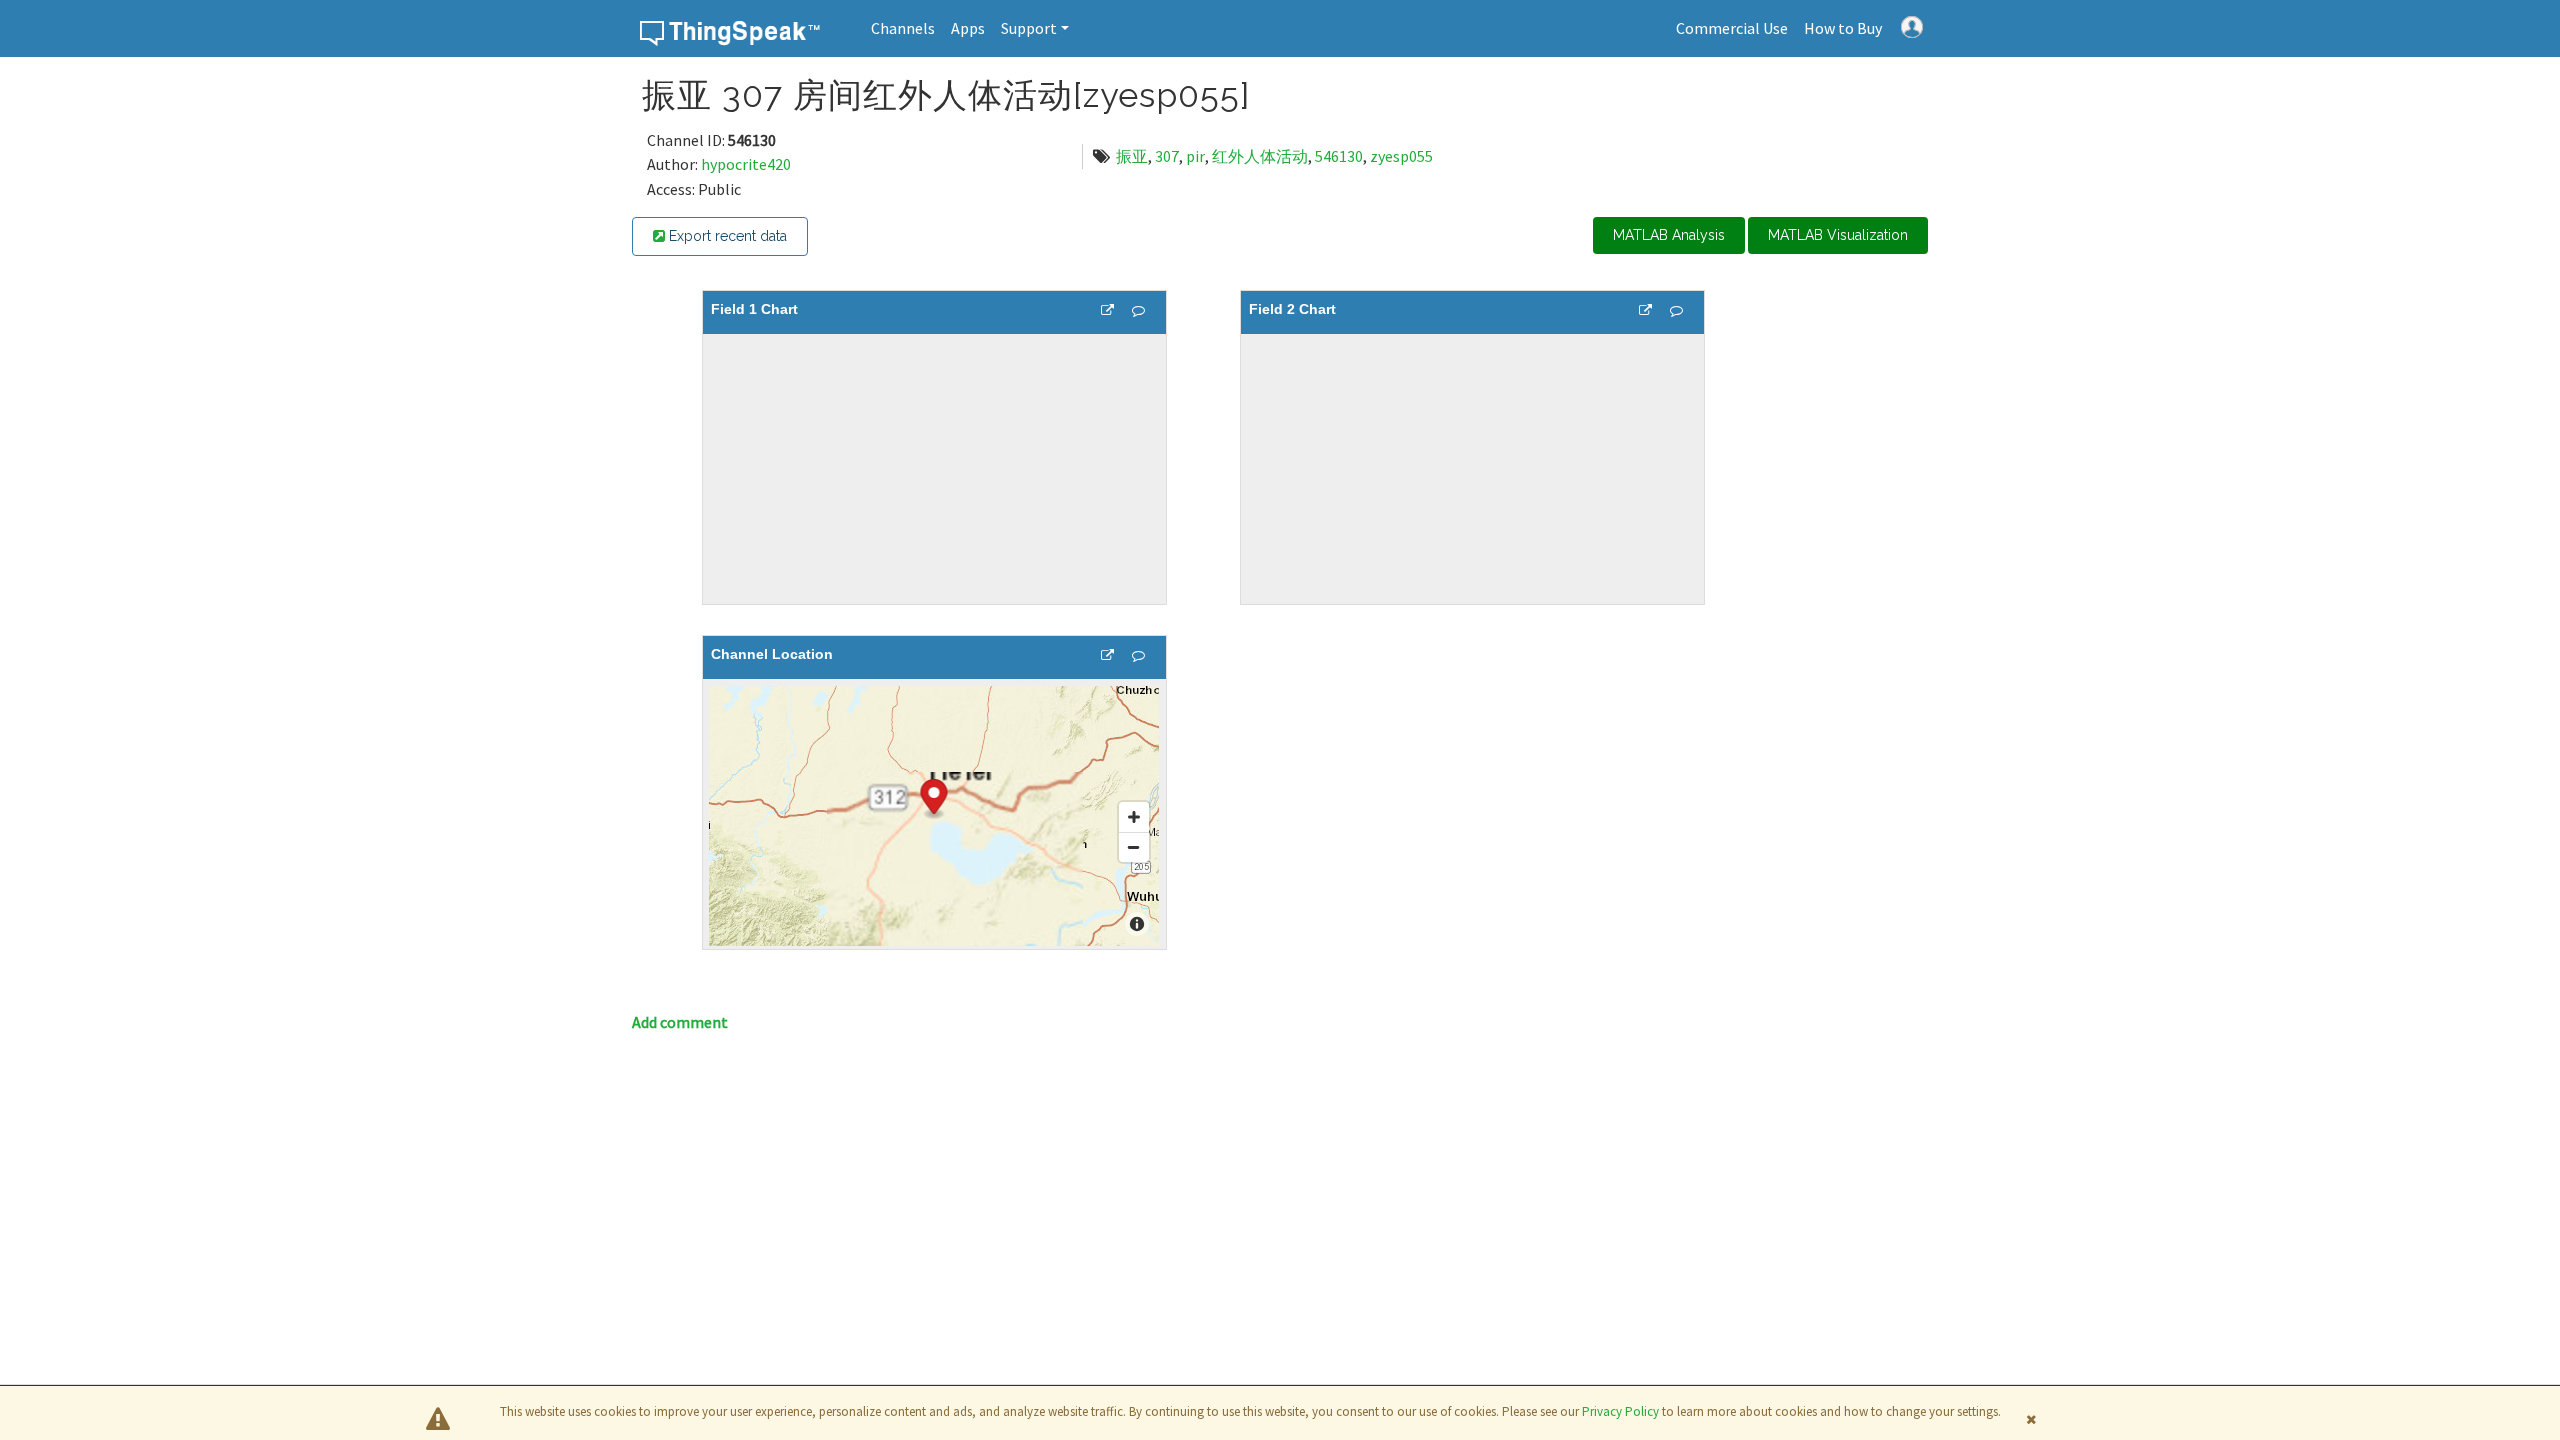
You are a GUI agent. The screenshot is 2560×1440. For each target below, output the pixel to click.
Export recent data (726, 236)
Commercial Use (1732, 28)
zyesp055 (1401, 156)
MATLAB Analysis (1669, 235)
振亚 (1132, 156)
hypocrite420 (746, 164)
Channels (903, 28)
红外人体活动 (1260, 156)
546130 (1339, 156)
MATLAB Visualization (1838, 235)
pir (1195, 156)
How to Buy (1843, 28)
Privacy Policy (1620, 1411)
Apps (968, 28)
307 (1167, 156)
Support (1029, 28)
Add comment (680, 1022)
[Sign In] (1912, 25)
